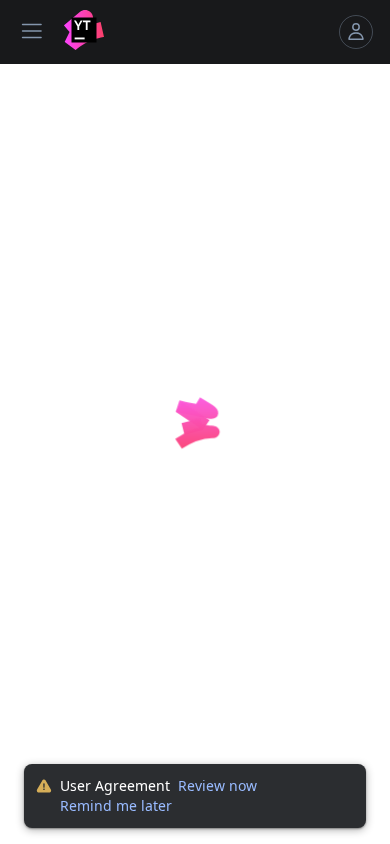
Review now (217, 785)
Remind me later (116, 805)
